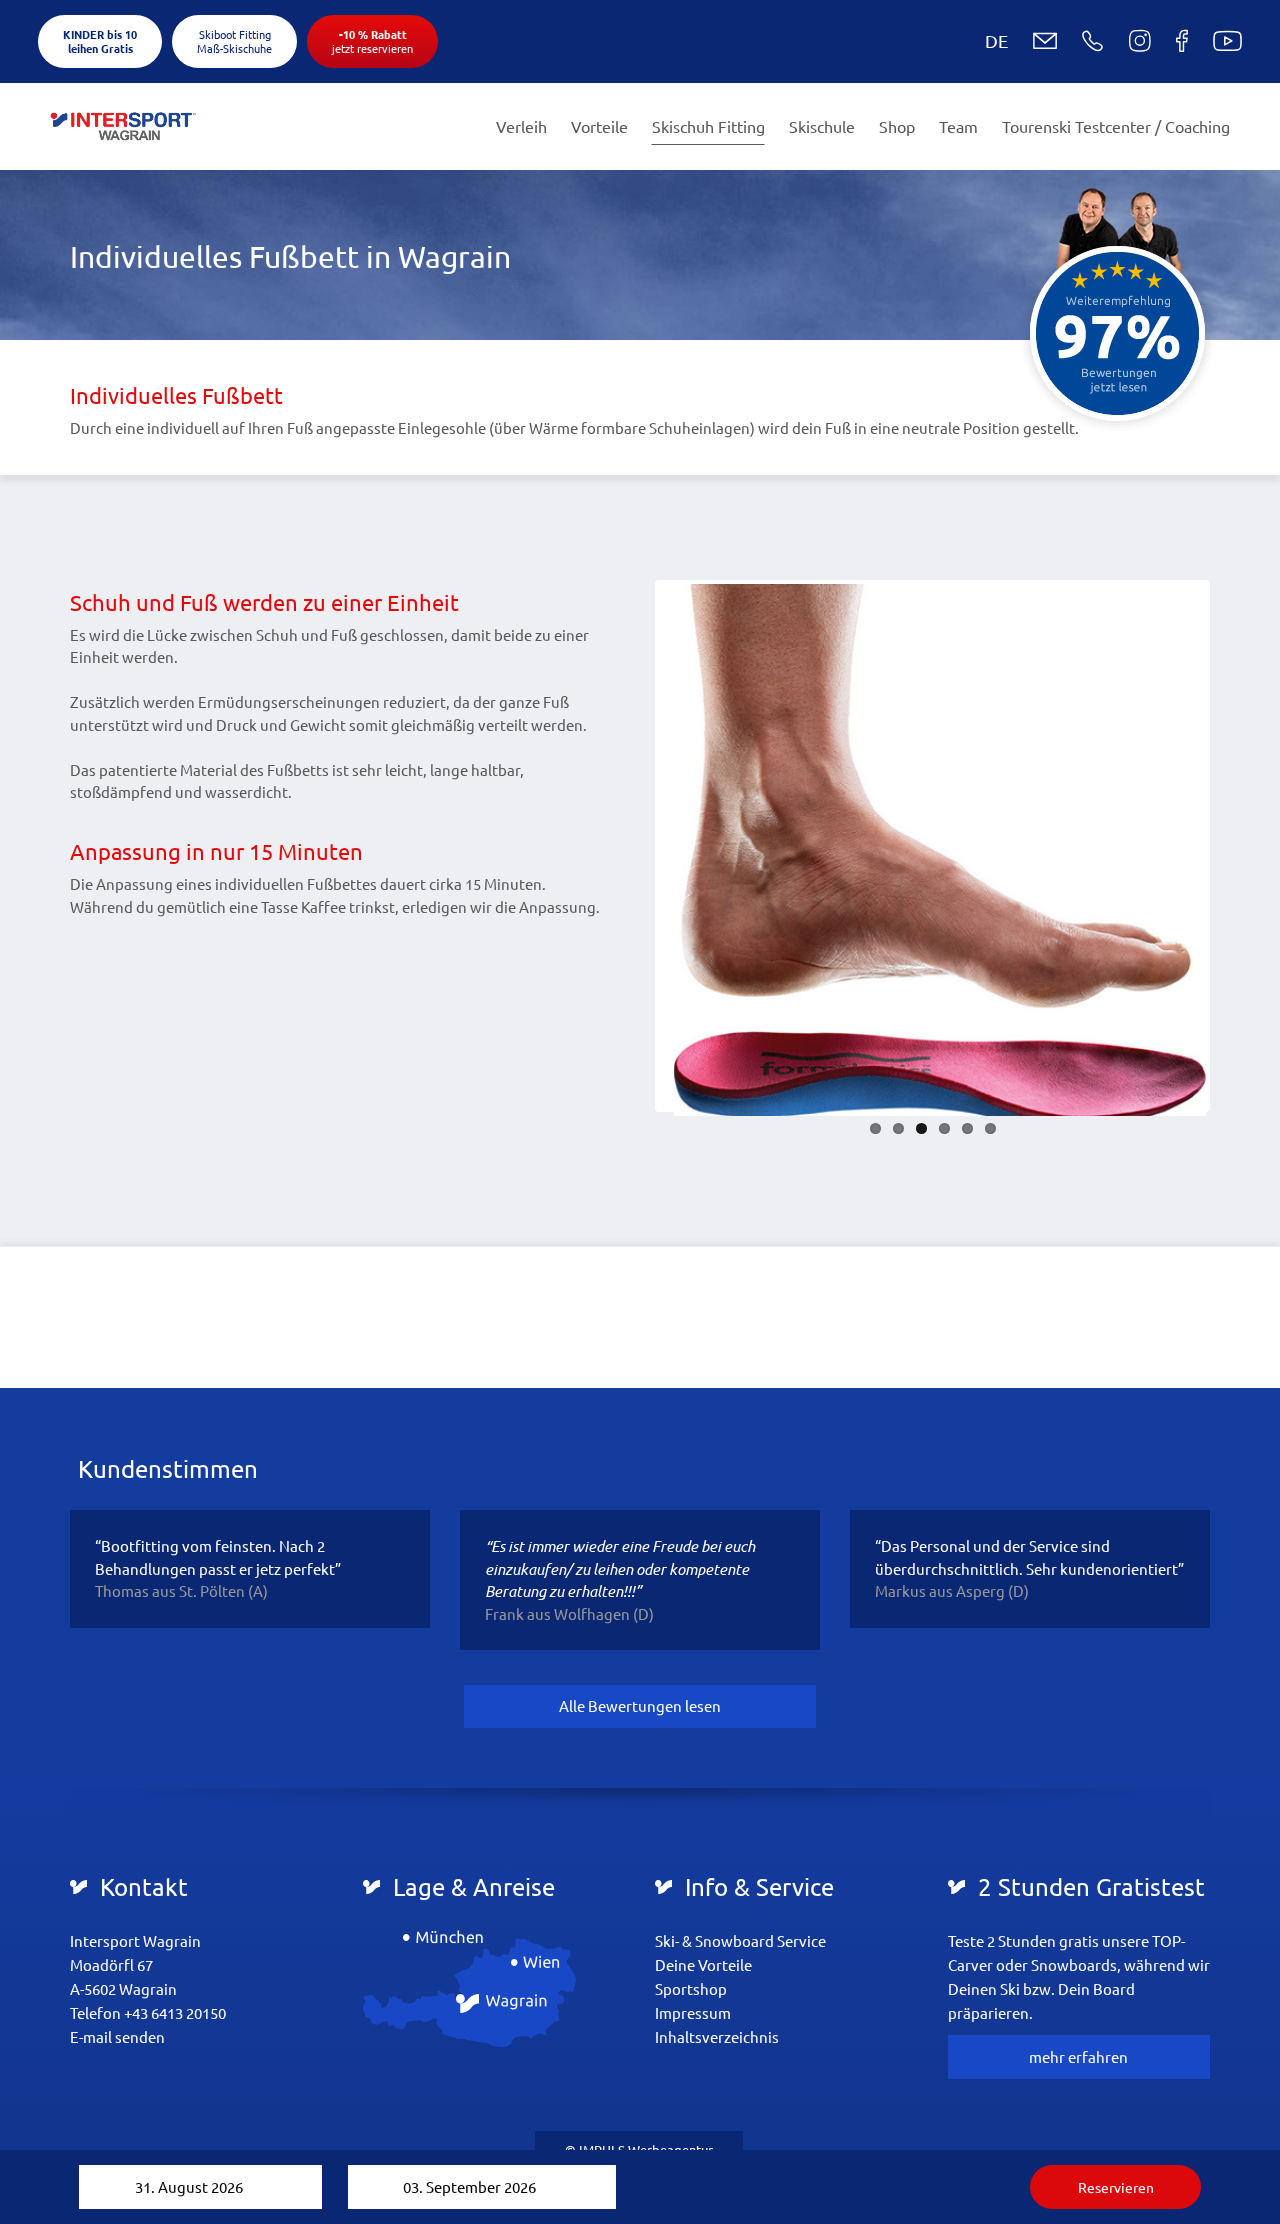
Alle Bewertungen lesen (640, 1705)
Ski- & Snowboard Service (740, 1940)
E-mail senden (117, 2036)
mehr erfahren (1078, 2056)
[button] (981, 41)
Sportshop (691, 1988)
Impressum (693, 2012)
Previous (629, 846)
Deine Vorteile (703, 1964)
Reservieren (1116, 2187)
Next (1236, 846)
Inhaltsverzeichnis (717, 2036)
